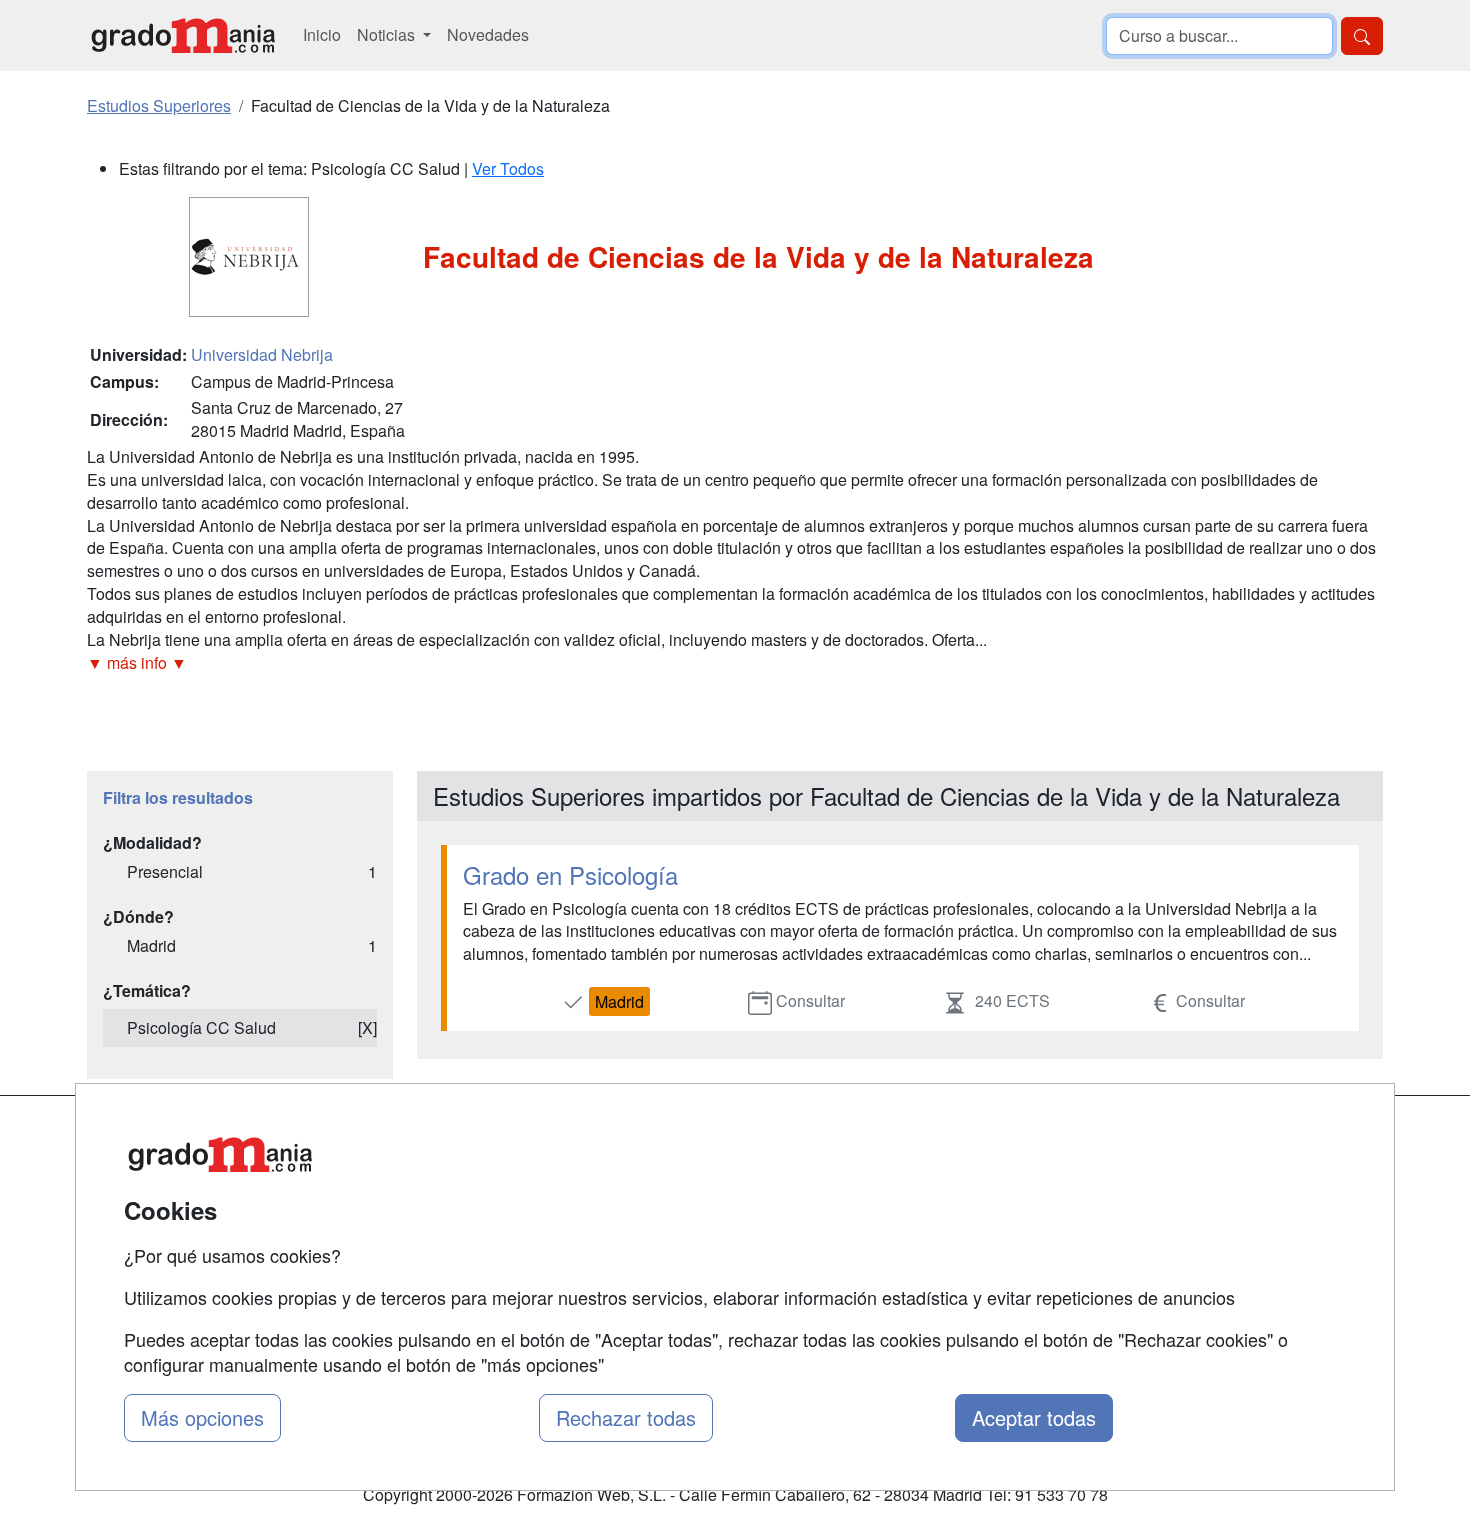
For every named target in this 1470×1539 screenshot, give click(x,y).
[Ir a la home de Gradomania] (183, 35)
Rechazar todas (626, 1417)
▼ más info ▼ (137, 662)
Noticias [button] (388, 34)
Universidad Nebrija (262, 354)
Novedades (488, 34)
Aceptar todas (1034, 1417)
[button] (735, 663)
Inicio (322, 34)
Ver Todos (508, 168)
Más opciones (202, 1417)
